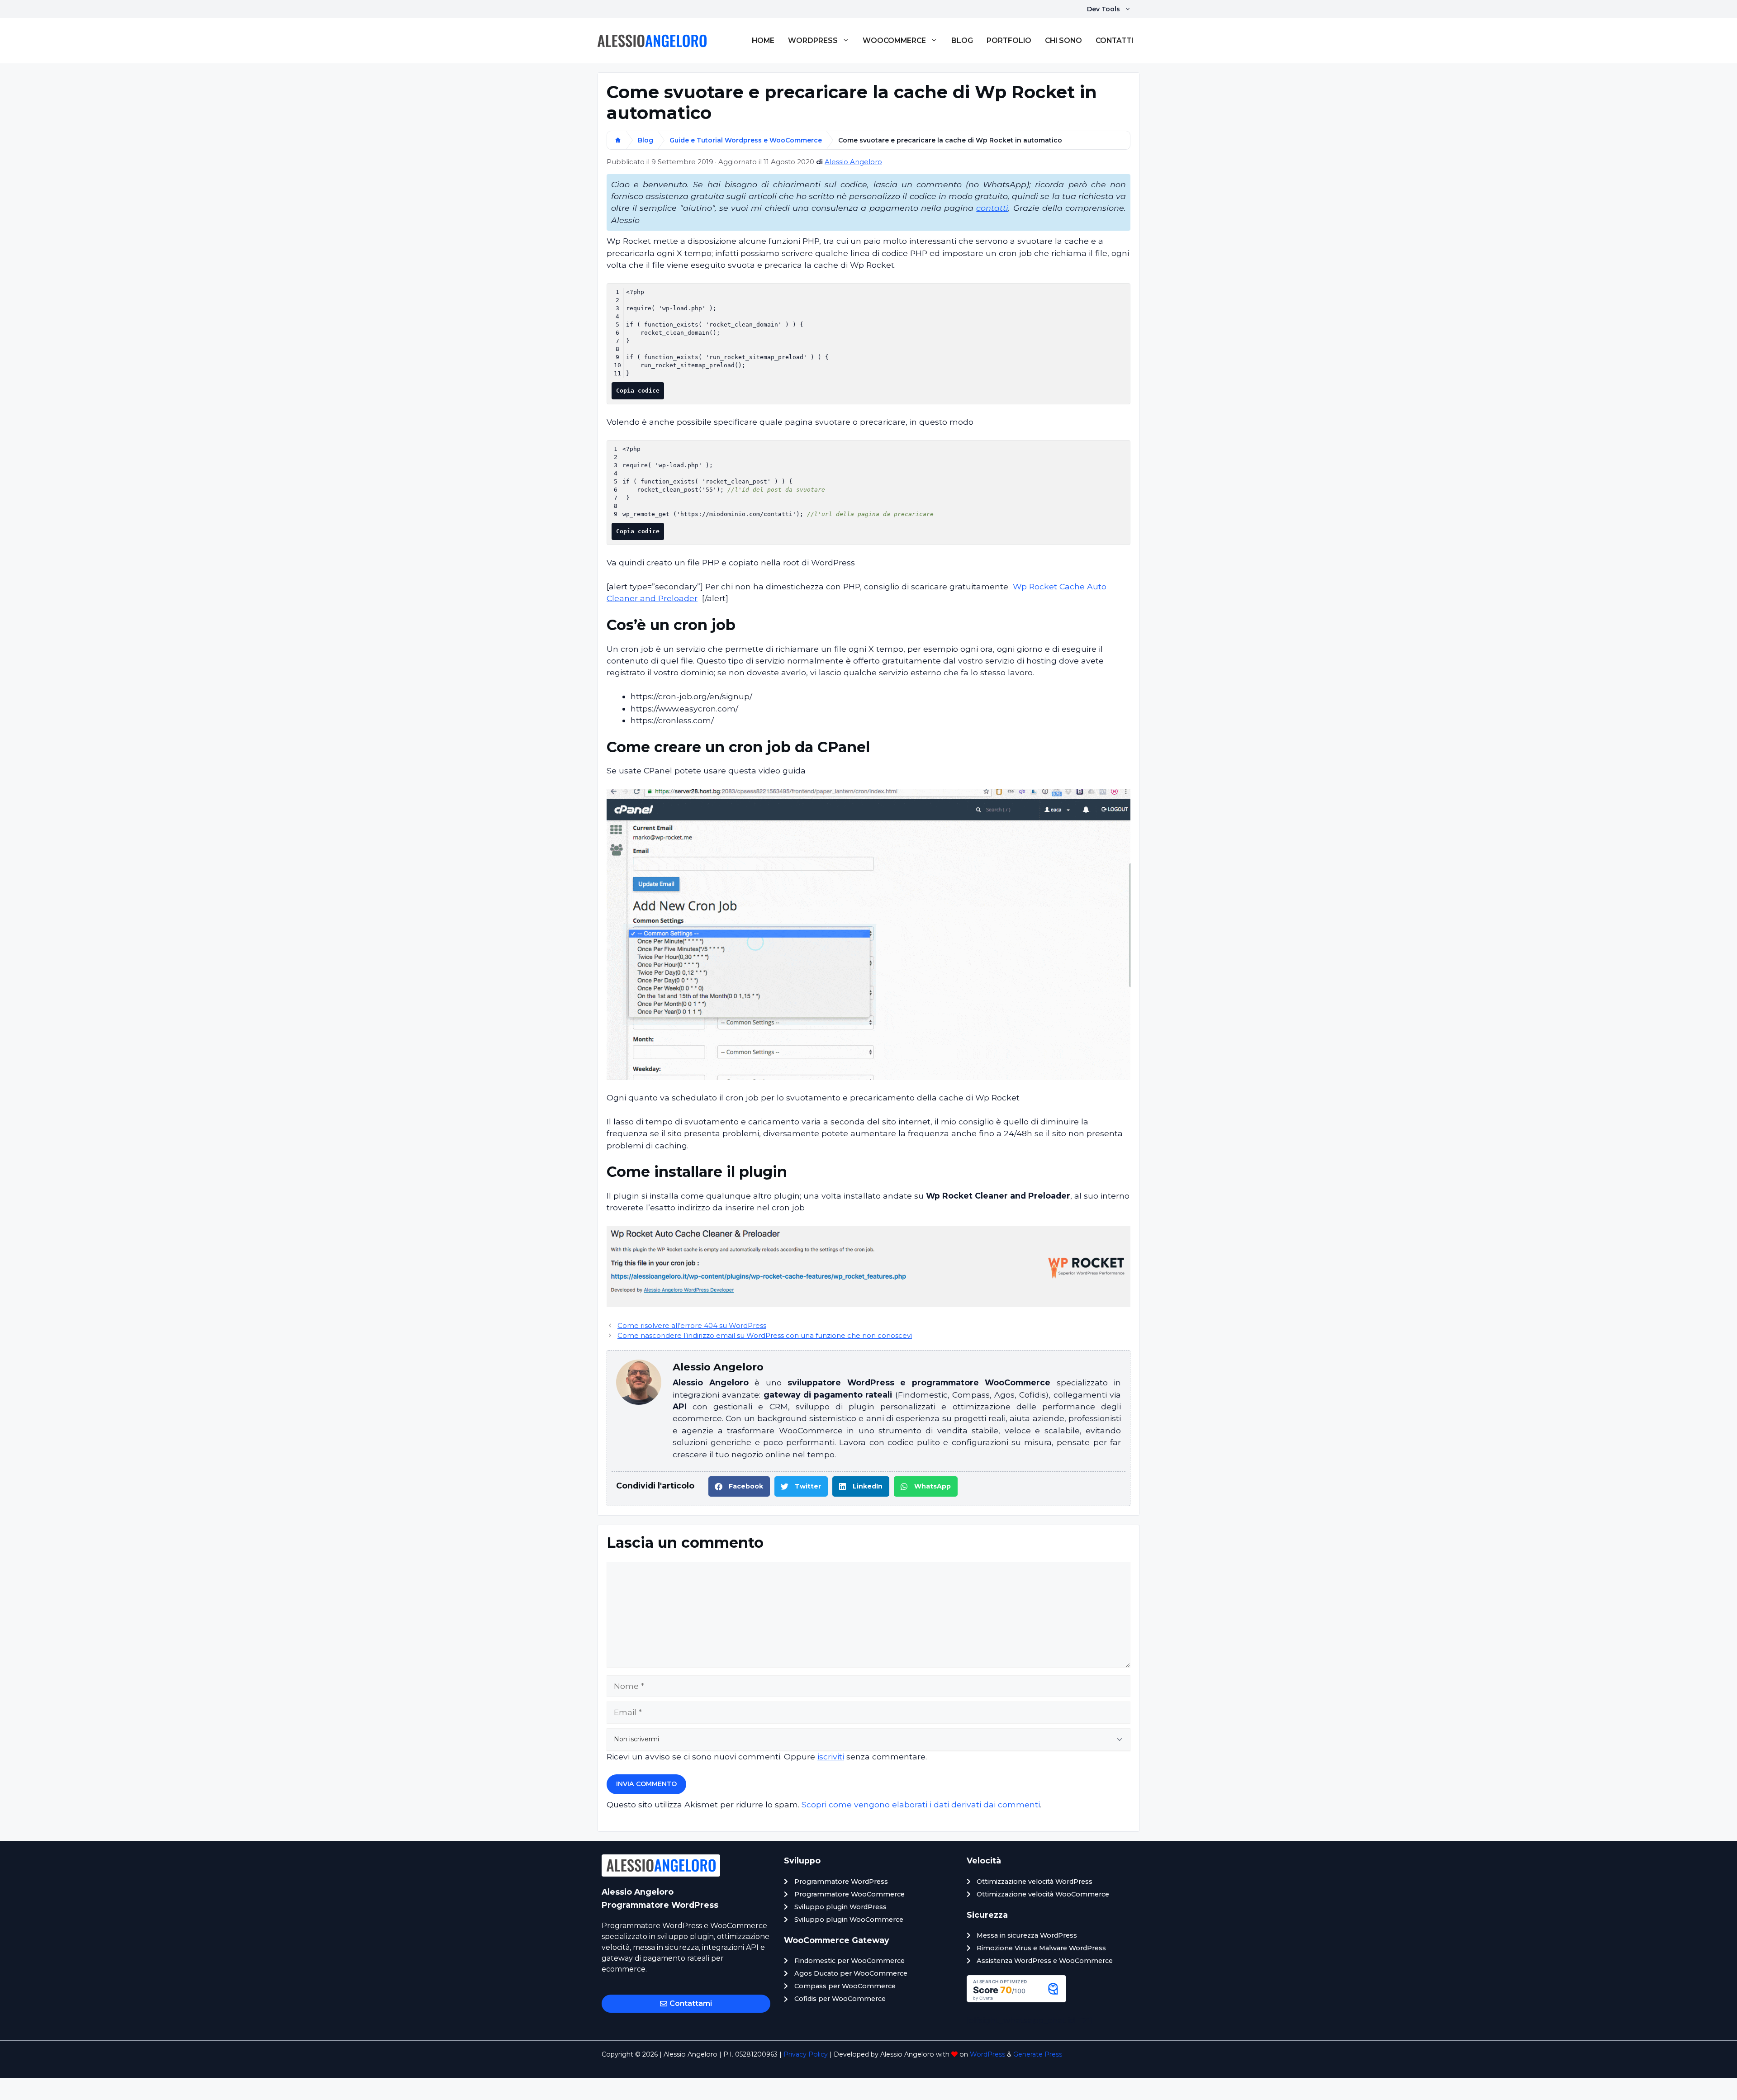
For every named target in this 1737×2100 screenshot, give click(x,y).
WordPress (813, 40)
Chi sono (1063, 40)
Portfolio (1009, 40)
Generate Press (1038, 2054)
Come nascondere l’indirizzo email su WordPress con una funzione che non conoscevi (765, 1336)
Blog (962, 40)
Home (763, 40)
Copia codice (638, 391)
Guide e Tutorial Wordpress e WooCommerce (746, 140)
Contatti (1114, 40)
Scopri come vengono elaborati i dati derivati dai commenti (921, 1804)
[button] (739, 1486)
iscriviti (831, 1756)
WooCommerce (894, 40)
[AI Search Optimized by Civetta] (1016, 1999)
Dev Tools (1103, 9)
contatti (992, 208)
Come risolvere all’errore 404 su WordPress (692, 1326)
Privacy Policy (806, 2054)
